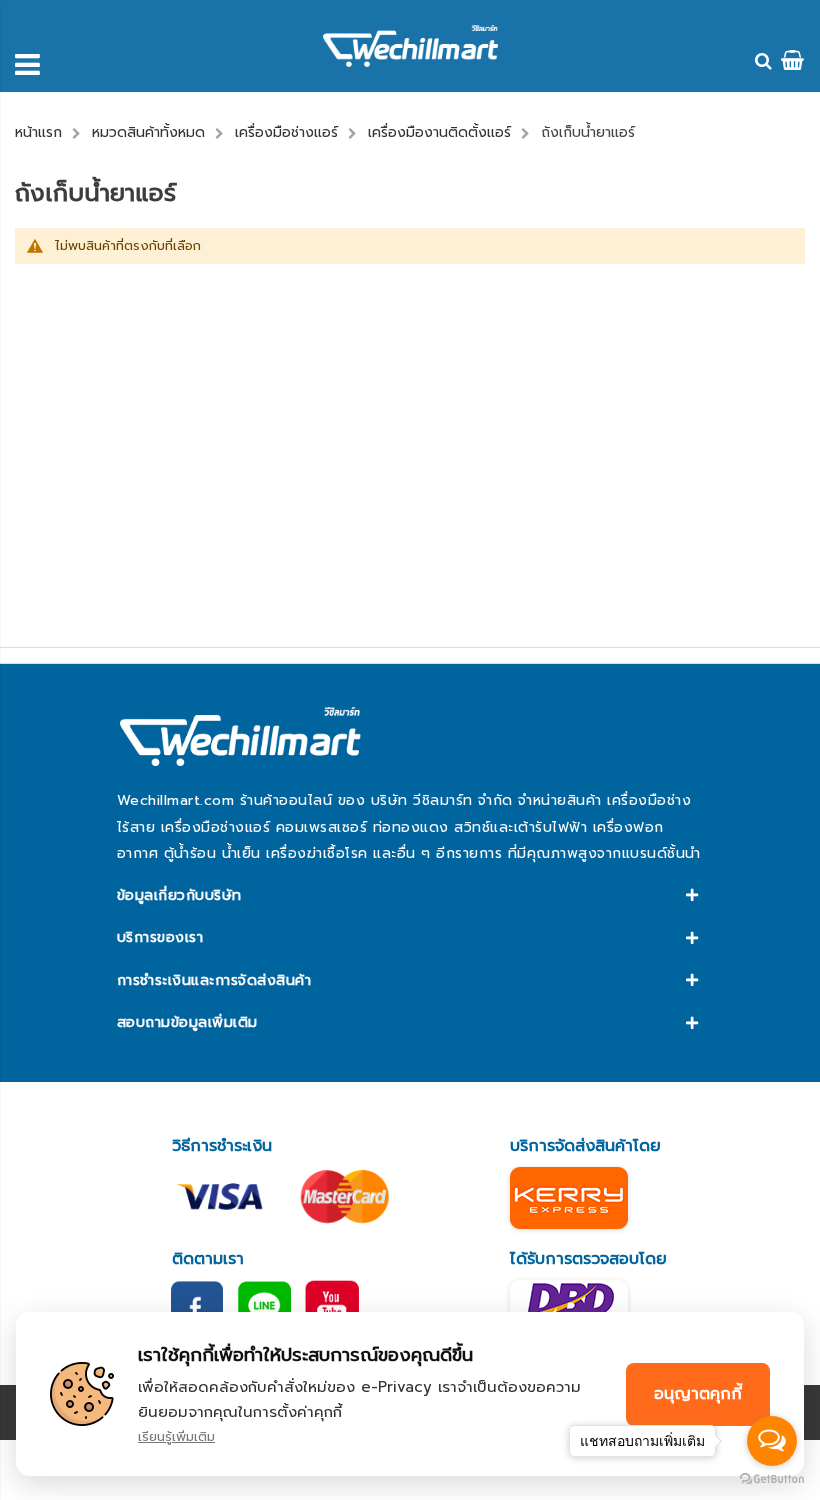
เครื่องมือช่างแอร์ (286, 132)
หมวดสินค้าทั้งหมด (148, 132)
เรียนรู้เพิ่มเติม (176, 1436)
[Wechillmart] (410, 46)
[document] (410, 1394)
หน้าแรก (38, 132)
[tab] (410, 896)
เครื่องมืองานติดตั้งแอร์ (439, 132)
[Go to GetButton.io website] (772, 1479)
